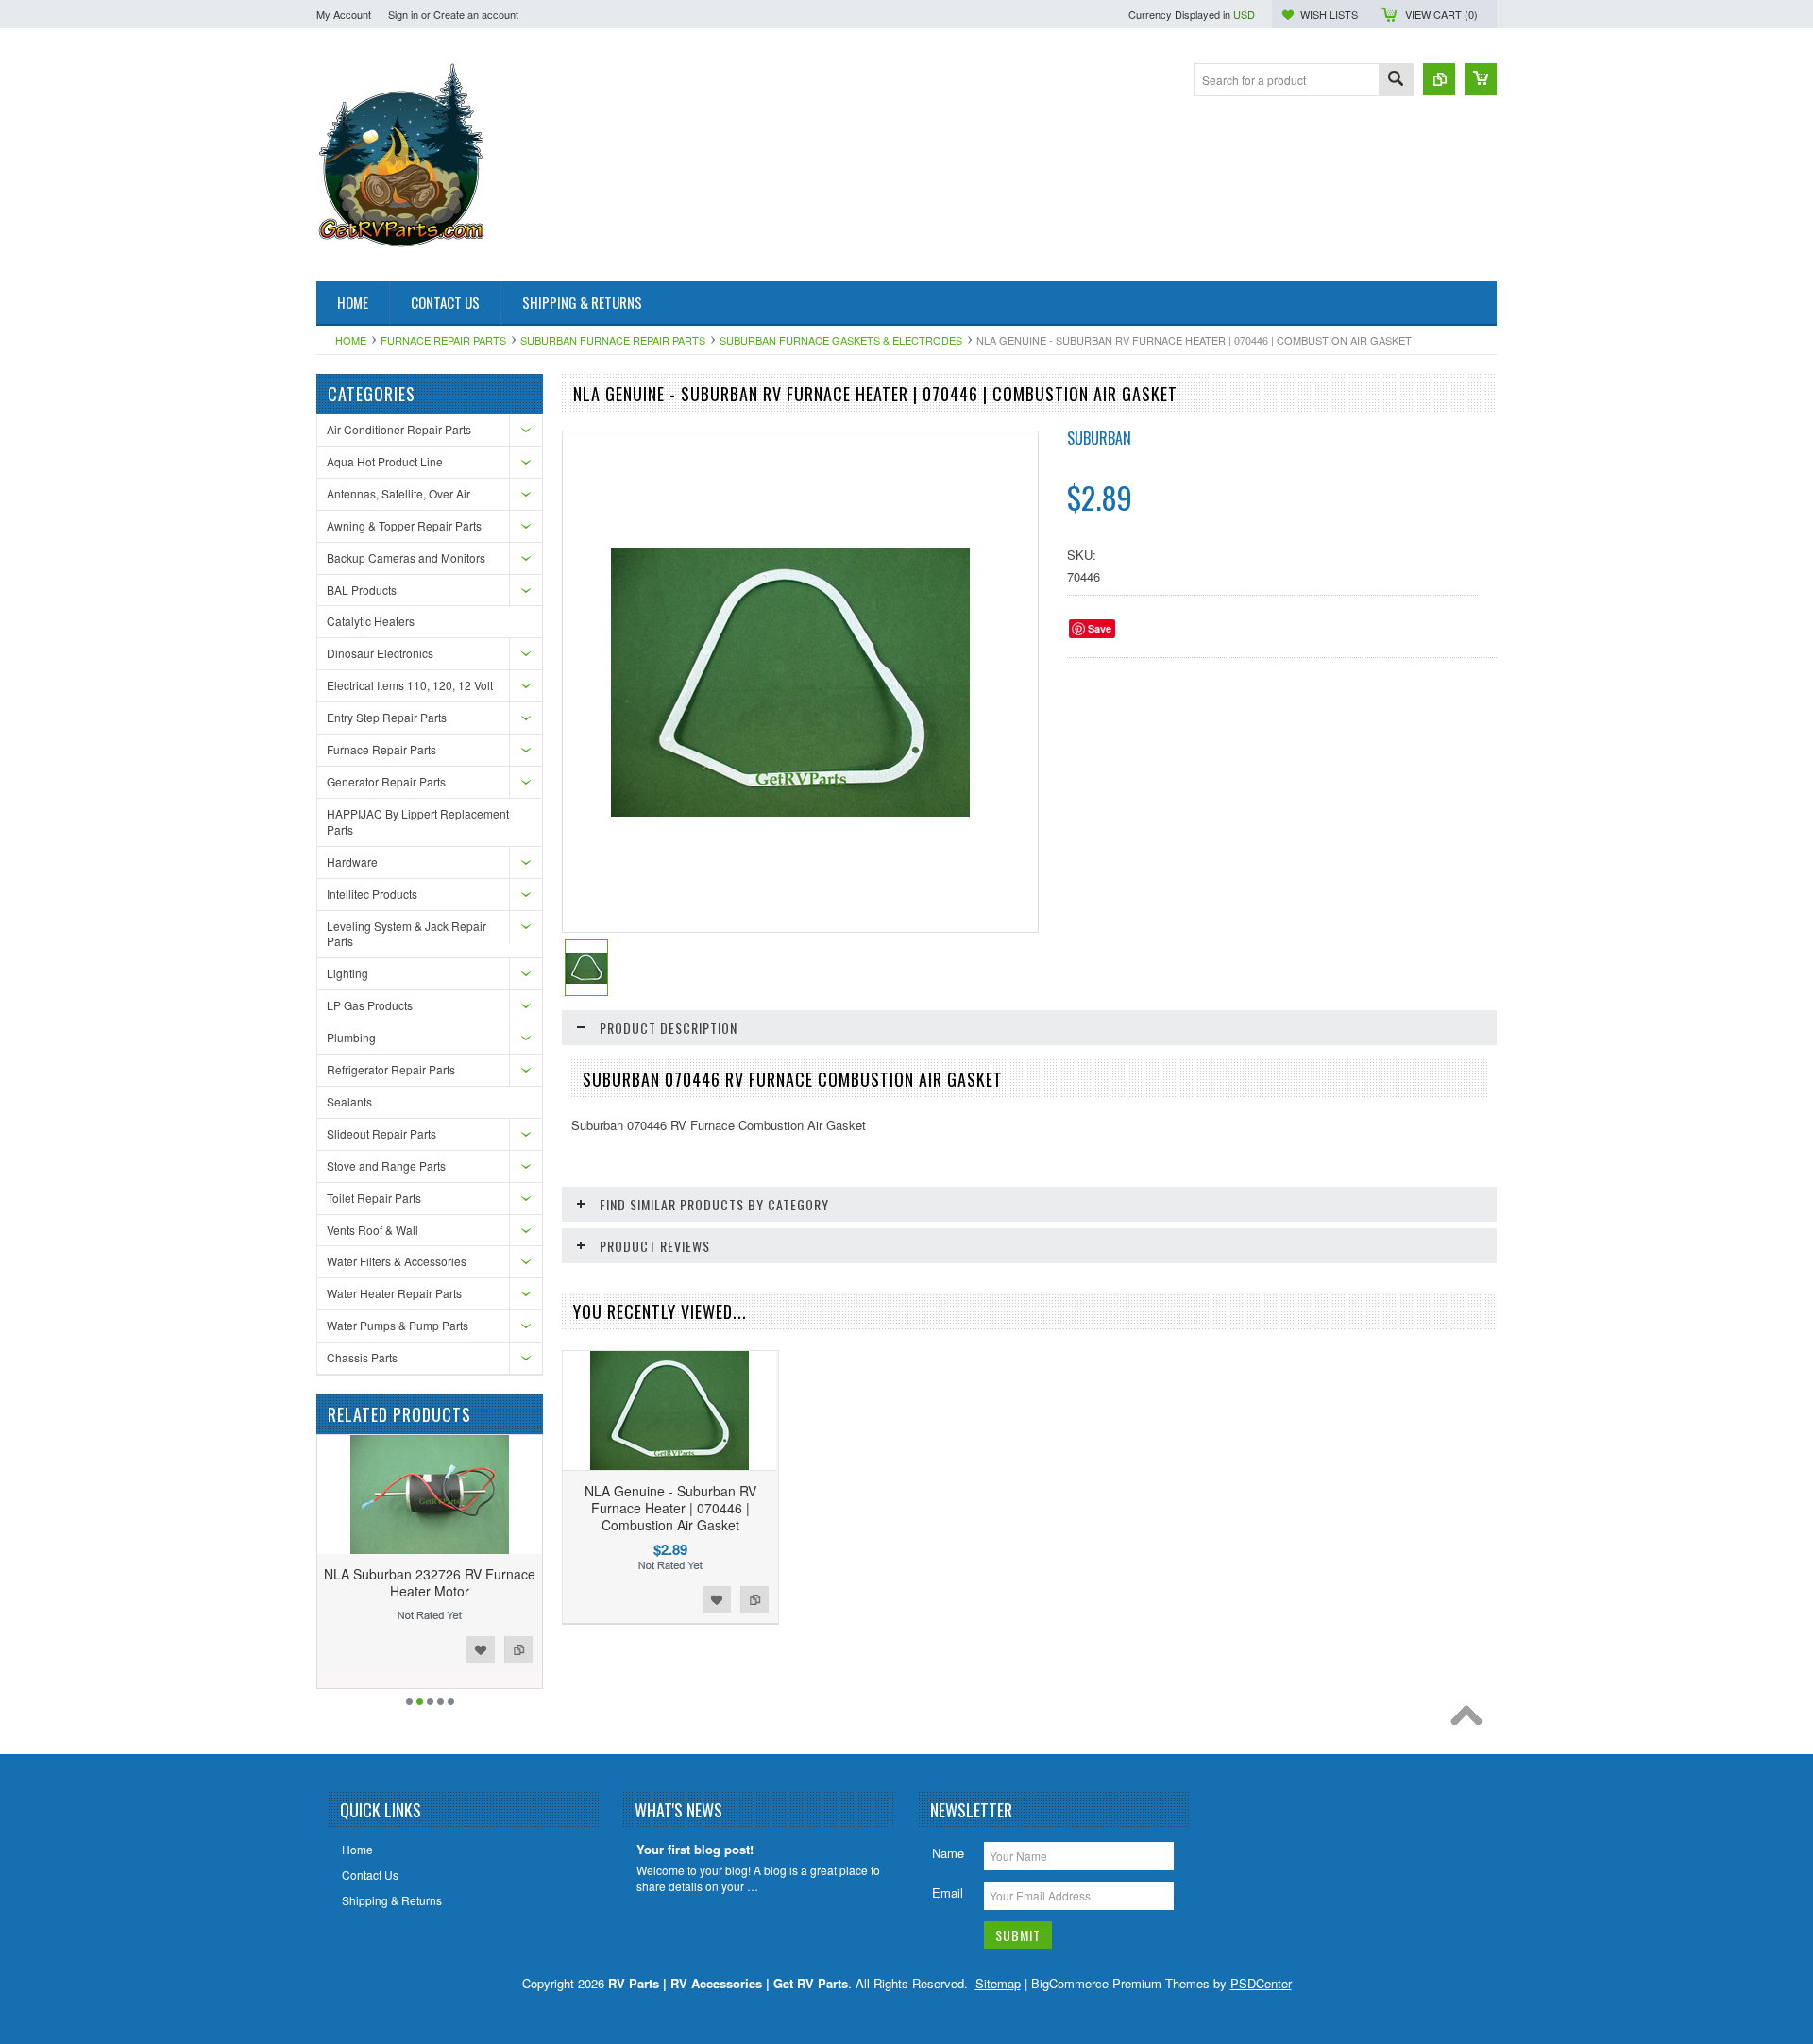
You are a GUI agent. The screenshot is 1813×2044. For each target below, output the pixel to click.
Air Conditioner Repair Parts (399, 429)
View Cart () (1441, 14)
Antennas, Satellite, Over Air (398, 493)
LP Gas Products (370, 1005)
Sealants (349, 1101)
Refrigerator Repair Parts (391, 1069)
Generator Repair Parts (386, 781)
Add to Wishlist (481, 1649)
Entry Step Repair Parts (387, 717)
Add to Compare (518, 1649)
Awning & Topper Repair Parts (404, 525)
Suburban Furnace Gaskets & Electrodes (841, 340)
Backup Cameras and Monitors (406, 557)
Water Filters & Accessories (397, 1261)
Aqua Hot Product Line (385, 461)
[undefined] (790, 811)
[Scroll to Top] (1471, 1720)
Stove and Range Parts (386, 1166)
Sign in (403, 14)
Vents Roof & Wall (373, 1230)
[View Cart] (1481, 79)
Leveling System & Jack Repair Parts (407, 934)
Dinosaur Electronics (380, 653)
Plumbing (351, 1037)
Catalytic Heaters (371, 621)
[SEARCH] (1396, 81)
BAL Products (362, 590)
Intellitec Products (372, 894)
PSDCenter (1261, 1983)
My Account (344, 14)
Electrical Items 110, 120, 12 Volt (410, 685)
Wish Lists (1329, 14)
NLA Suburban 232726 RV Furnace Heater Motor (430, 1582)
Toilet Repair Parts (374, 1198)
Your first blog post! (695, 1850)
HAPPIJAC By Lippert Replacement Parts (418, 821)
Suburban (1099, 438)
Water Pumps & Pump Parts (398, 1325)
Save (1100, 628)
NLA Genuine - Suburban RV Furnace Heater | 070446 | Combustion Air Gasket (670, 1508)
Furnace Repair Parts (443, 340)
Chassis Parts (362, 1357)
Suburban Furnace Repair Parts (613, 340)
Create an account (476, 14)
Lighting (347, 973)
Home (351, 340)
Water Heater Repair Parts (394, 1293)
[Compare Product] (1439, 79)
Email (948, 1892)
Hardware (352, 862)
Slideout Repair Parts (381, 1133)
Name (948, 1853)
